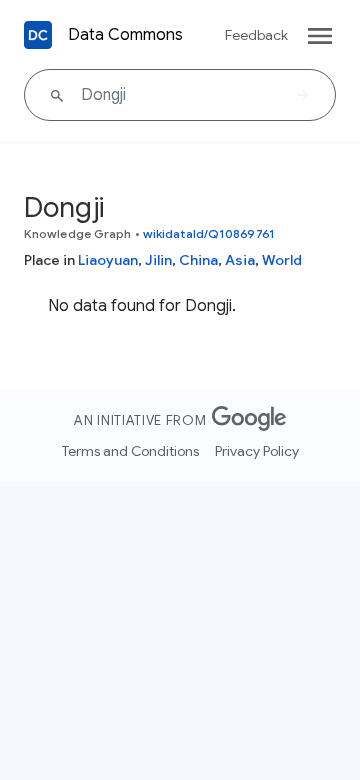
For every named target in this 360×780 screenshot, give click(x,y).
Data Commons (125, 35)
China (198, 260)
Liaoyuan (108, 260)
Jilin (158, 260)
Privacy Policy (257, 451)
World (282, 260)
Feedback (256, 35)
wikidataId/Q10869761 (209, 233)
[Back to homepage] (38, 35)
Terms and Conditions (130, 451)
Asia (240, 260)
